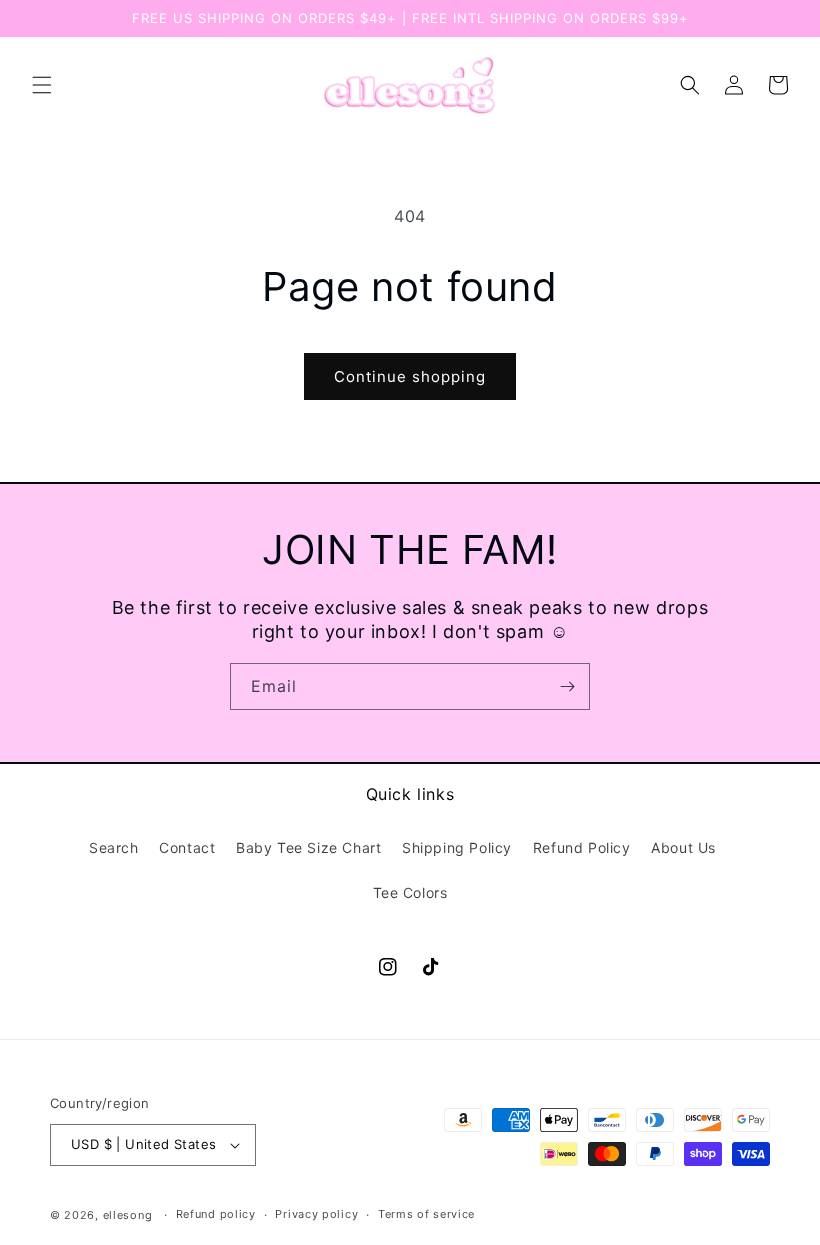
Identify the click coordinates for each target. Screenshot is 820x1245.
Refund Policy (582, 847)
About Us (683, 847)
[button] (42, 85)
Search (114, 847)
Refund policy (216, 1214)
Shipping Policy (457, 847)
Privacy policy (316, 1214)
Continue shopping (410, 376)
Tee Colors (410, 892)
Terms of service (426, 1214)
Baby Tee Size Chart (308, 847)
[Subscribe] (567, 686)
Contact (187, 847)
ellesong (128, 1215)
